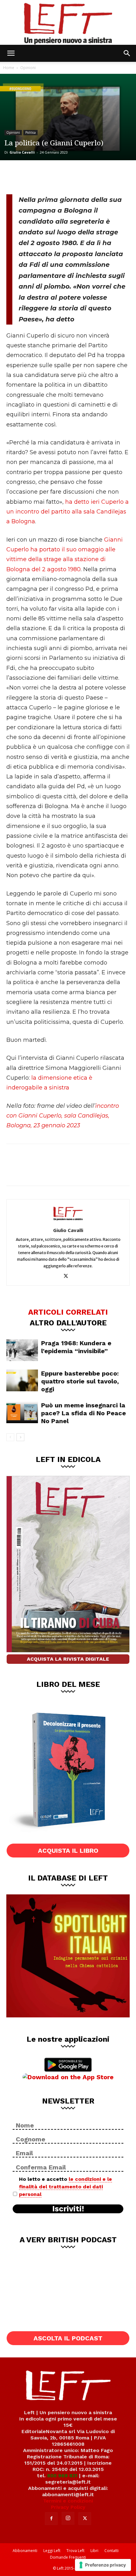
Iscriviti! (68, 2209)
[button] (11, 53)
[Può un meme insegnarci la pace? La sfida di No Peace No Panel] (22, 1412)
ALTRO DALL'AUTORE (68, 1323)
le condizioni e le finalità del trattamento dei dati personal (65, 2187)
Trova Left (75, 2551)
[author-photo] (68, 1221)
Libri (94, 2551)
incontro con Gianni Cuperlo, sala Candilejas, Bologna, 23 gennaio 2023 (63, 1116)
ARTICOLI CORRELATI (68, 1312)
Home (9, 68)
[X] (37, 176)
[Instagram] (68, 2518)
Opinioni (28, 68)
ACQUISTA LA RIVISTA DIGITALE (68, 1659)
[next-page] (20, 1437)
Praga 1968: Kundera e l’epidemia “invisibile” (76, 1347)
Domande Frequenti (68, 2557)
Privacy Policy (68, 2507)
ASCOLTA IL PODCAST (68, 2338)
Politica (31, 132)
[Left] (68, 22)
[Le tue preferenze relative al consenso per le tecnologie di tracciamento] (103, 2565)
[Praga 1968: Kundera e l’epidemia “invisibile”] (22, 1350)
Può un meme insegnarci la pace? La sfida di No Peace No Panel (83, 1413)
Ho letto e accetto (65, 2187)
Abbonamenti (25, 2551)
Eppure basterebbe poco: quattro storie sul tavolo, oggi (80, 1381)
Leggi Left (52, 2551)
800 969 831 (62, 2476)
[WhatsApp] (58, 176)
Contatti (111, 2551)
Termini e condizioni (68, 2501)
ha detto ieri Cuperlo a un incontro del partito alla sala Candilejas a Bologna (68, 512)
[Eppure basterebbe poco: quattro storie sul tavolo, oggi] (22, 1380)
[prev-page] (10, 1437)
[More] (79, 176)
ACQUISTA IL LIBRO (68, 1851)
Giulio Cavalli (22, 152)
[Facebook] (16, 176)
